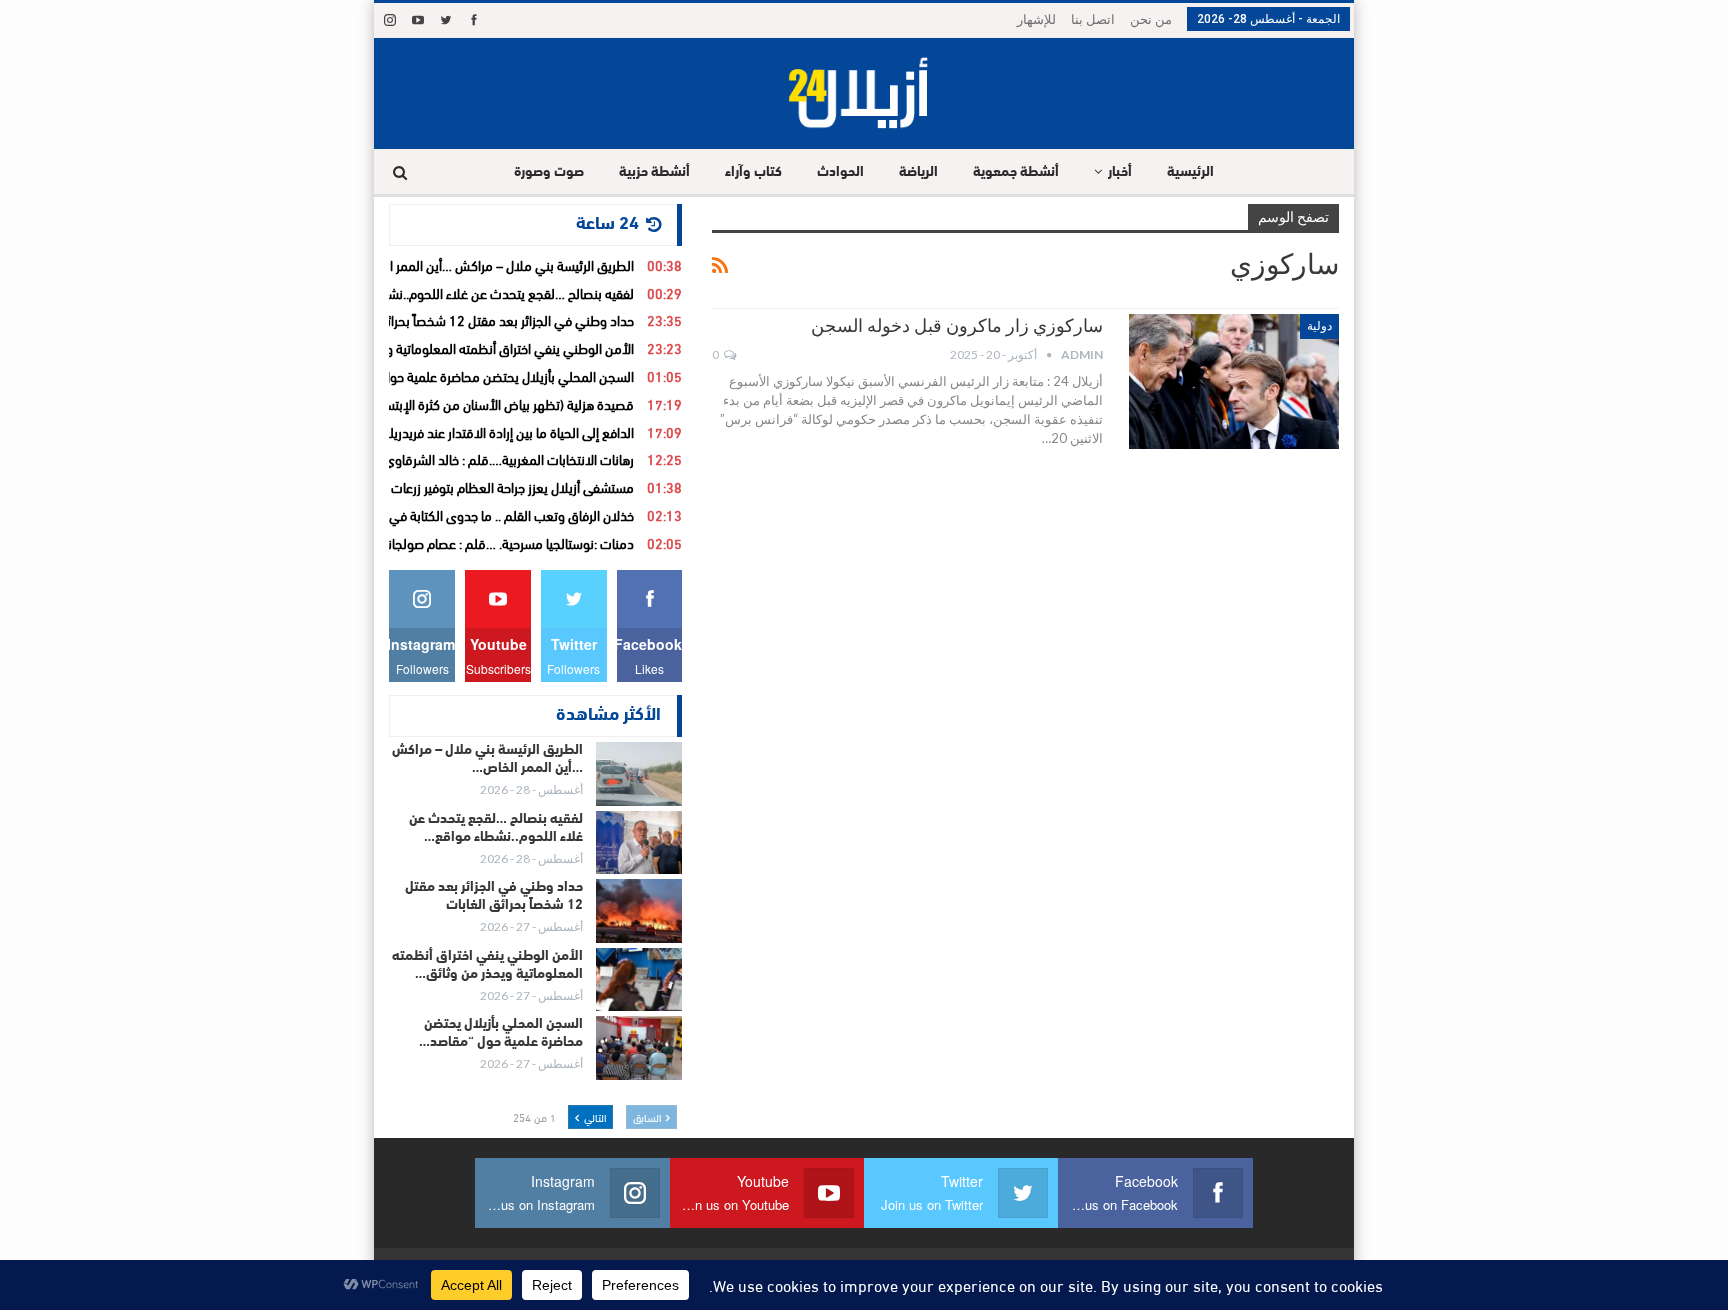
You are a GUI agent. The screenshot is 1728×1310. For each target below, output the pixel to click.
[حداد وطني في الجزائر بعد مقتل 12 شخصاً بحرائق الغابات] (639, 911)
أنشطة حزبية (654, 172)
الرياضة (918, 172)
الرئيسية (1190, 172)
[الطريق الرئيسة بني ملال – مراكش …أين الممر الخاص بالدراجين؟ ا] (639, 774)
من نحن (1151, 19)
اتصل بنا (1093, 19)
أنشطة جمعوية (1016, 172)
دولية (1319, 326)
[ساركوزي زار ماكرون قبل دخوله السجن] (1234, 381)
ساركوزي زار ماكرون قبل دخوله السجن (957, 325)
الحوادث (840, 172)
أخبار (1120, 172)
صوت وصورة (549, 172)
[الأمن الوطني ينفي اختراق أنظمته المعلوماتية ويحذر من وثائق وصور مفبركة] (639, 980)
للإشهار (1036, 19)
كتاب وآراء (753, 172)
